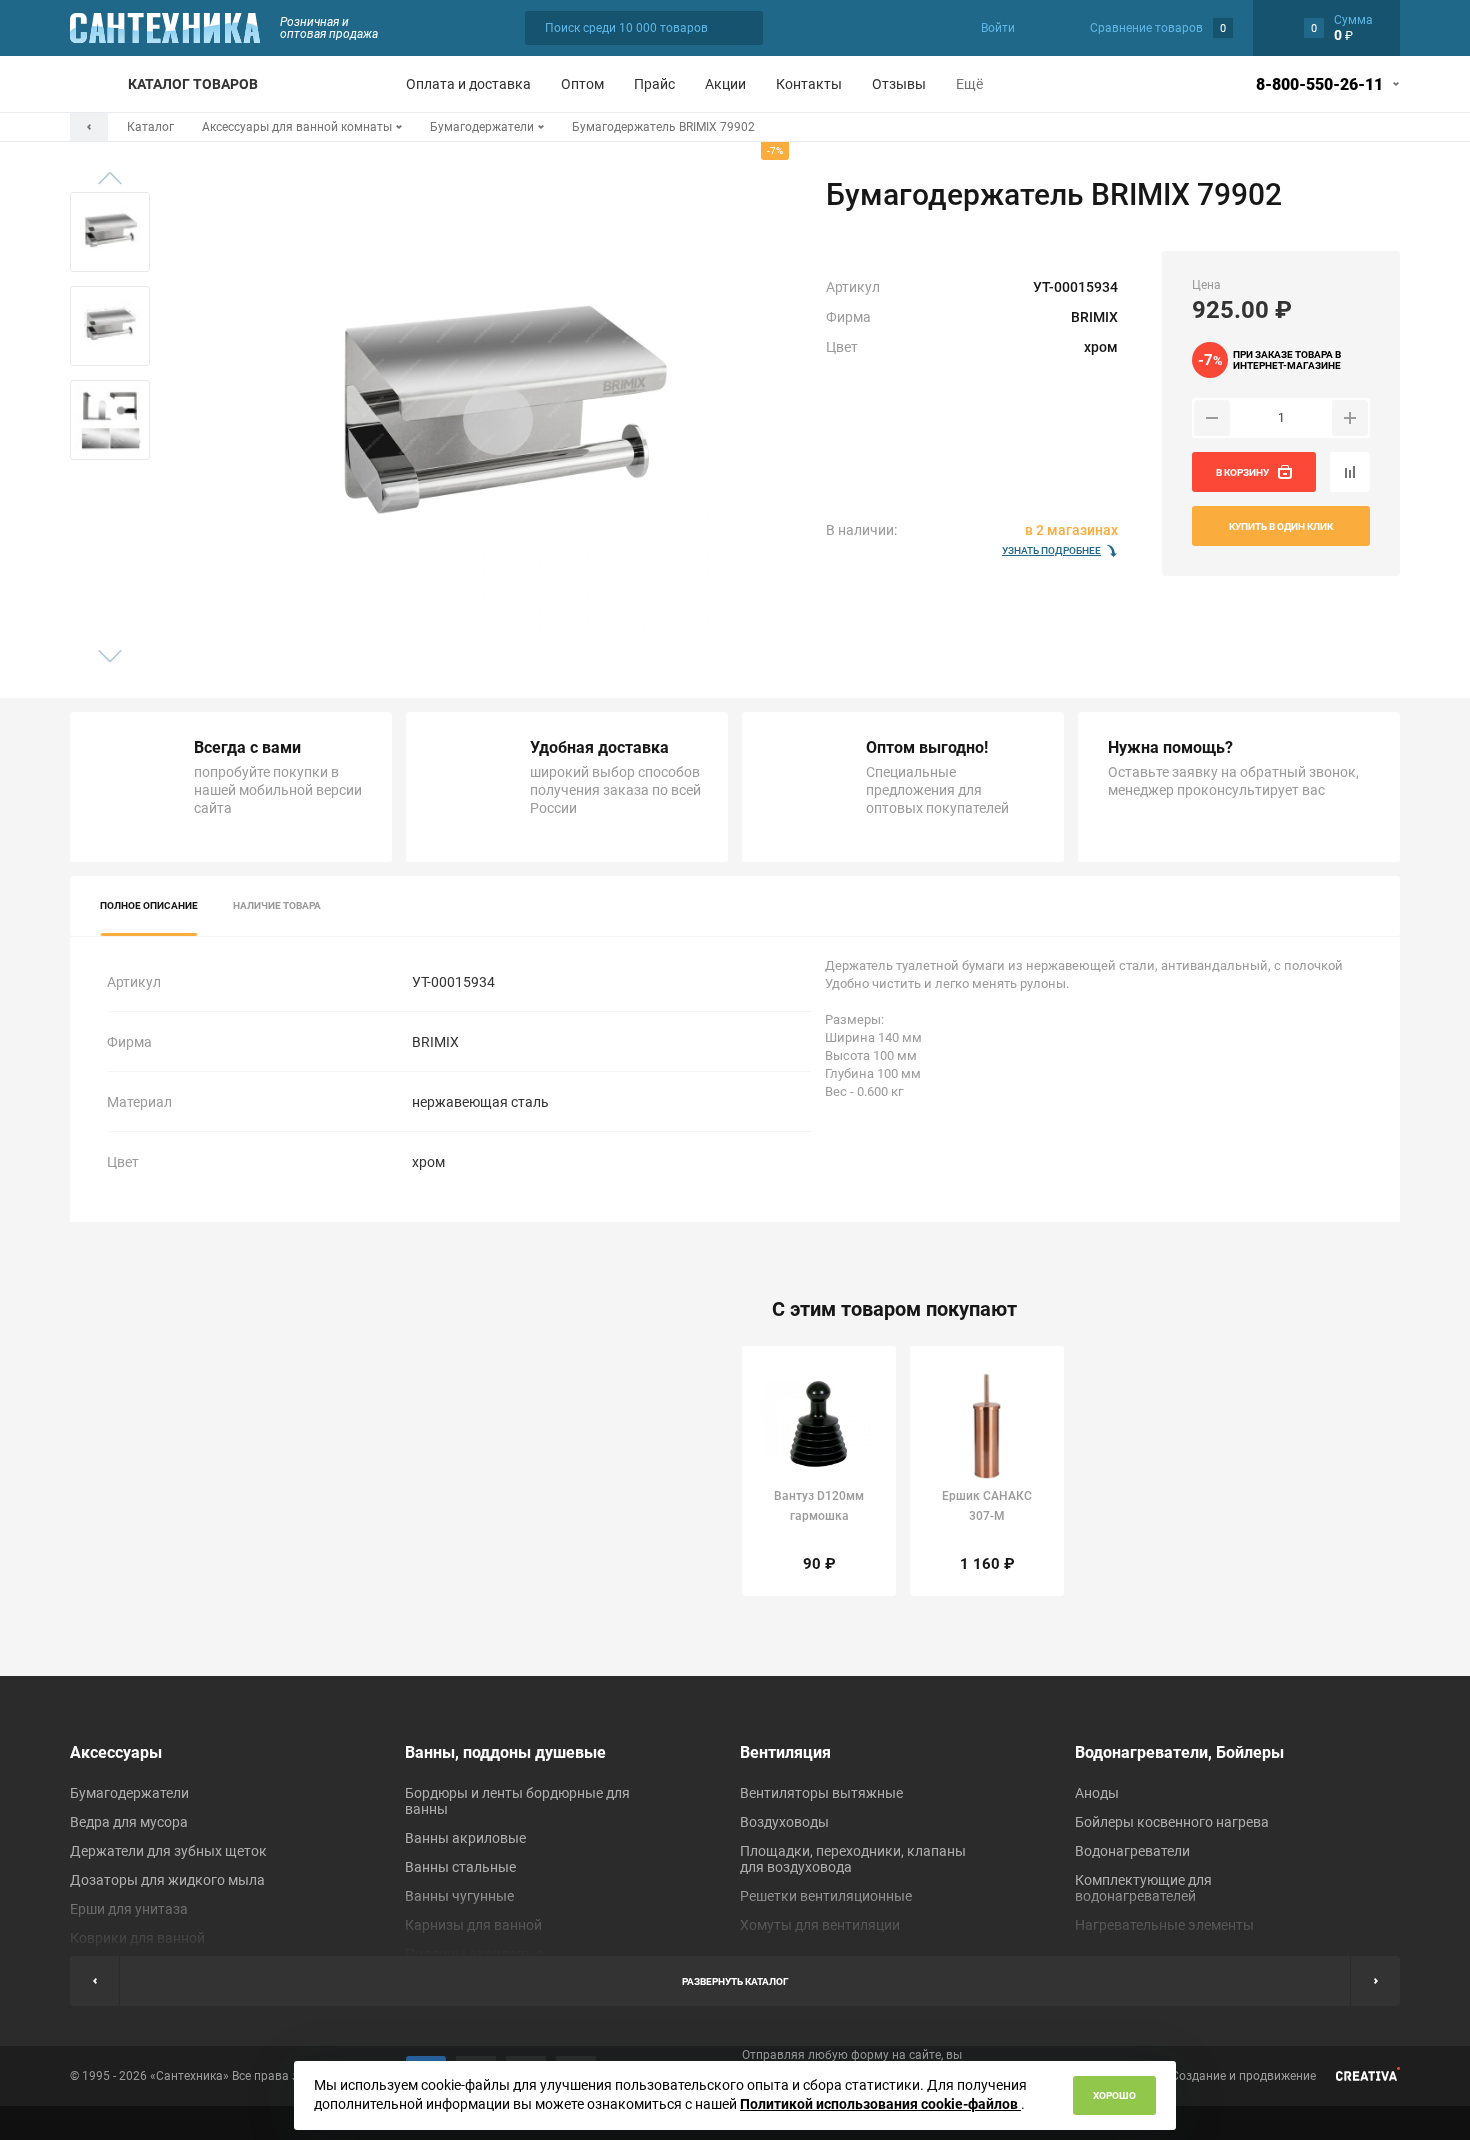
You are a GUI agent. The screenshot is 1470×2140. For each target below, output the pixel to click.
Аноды (1097, 1793)
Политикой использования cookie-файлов (880, 2104)
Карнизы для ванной (473, 1925)
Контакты (809, 84)
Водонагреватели (1132, 1851)
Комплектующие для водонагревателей (1143, 1888)
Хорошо (1114, 2095)
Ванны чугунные (459, 1896)
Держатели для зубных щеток (168, 1851)
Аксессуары (116, 1752)
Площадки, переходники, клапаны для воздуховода (853, 1859)
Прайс (654, 84)
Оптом (582, 84)
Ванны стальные (460, 1867)
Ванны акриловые (465, 1838)
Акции (725, 84)
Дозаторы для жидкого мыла (167, 1880)
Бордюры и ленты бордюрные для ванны (517, 1801)
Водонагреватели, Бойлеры (1179, 1752)
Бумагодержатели (129, 1793)
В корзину (1242, 472)
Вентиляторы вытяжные (821, 1793)
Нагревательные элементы (1164, 1925)
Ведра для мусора (129, 1822)
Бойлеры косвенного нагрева (1172, 1822)
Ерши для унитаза (129, 1909)
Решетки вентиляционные (826, 1896)
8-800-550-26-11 (1319, 84)
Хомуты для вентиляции (820, 1925)
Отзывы (899, 84)
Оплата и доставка (468, 84)
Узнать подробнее (1051, 550)
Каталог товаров (193, 84)
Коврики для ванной (137, 1938)
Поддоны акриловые (474, 1954)
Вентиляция (785, 1752)
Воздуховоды (784, 1822)
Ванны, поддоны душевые (505, 1752)
